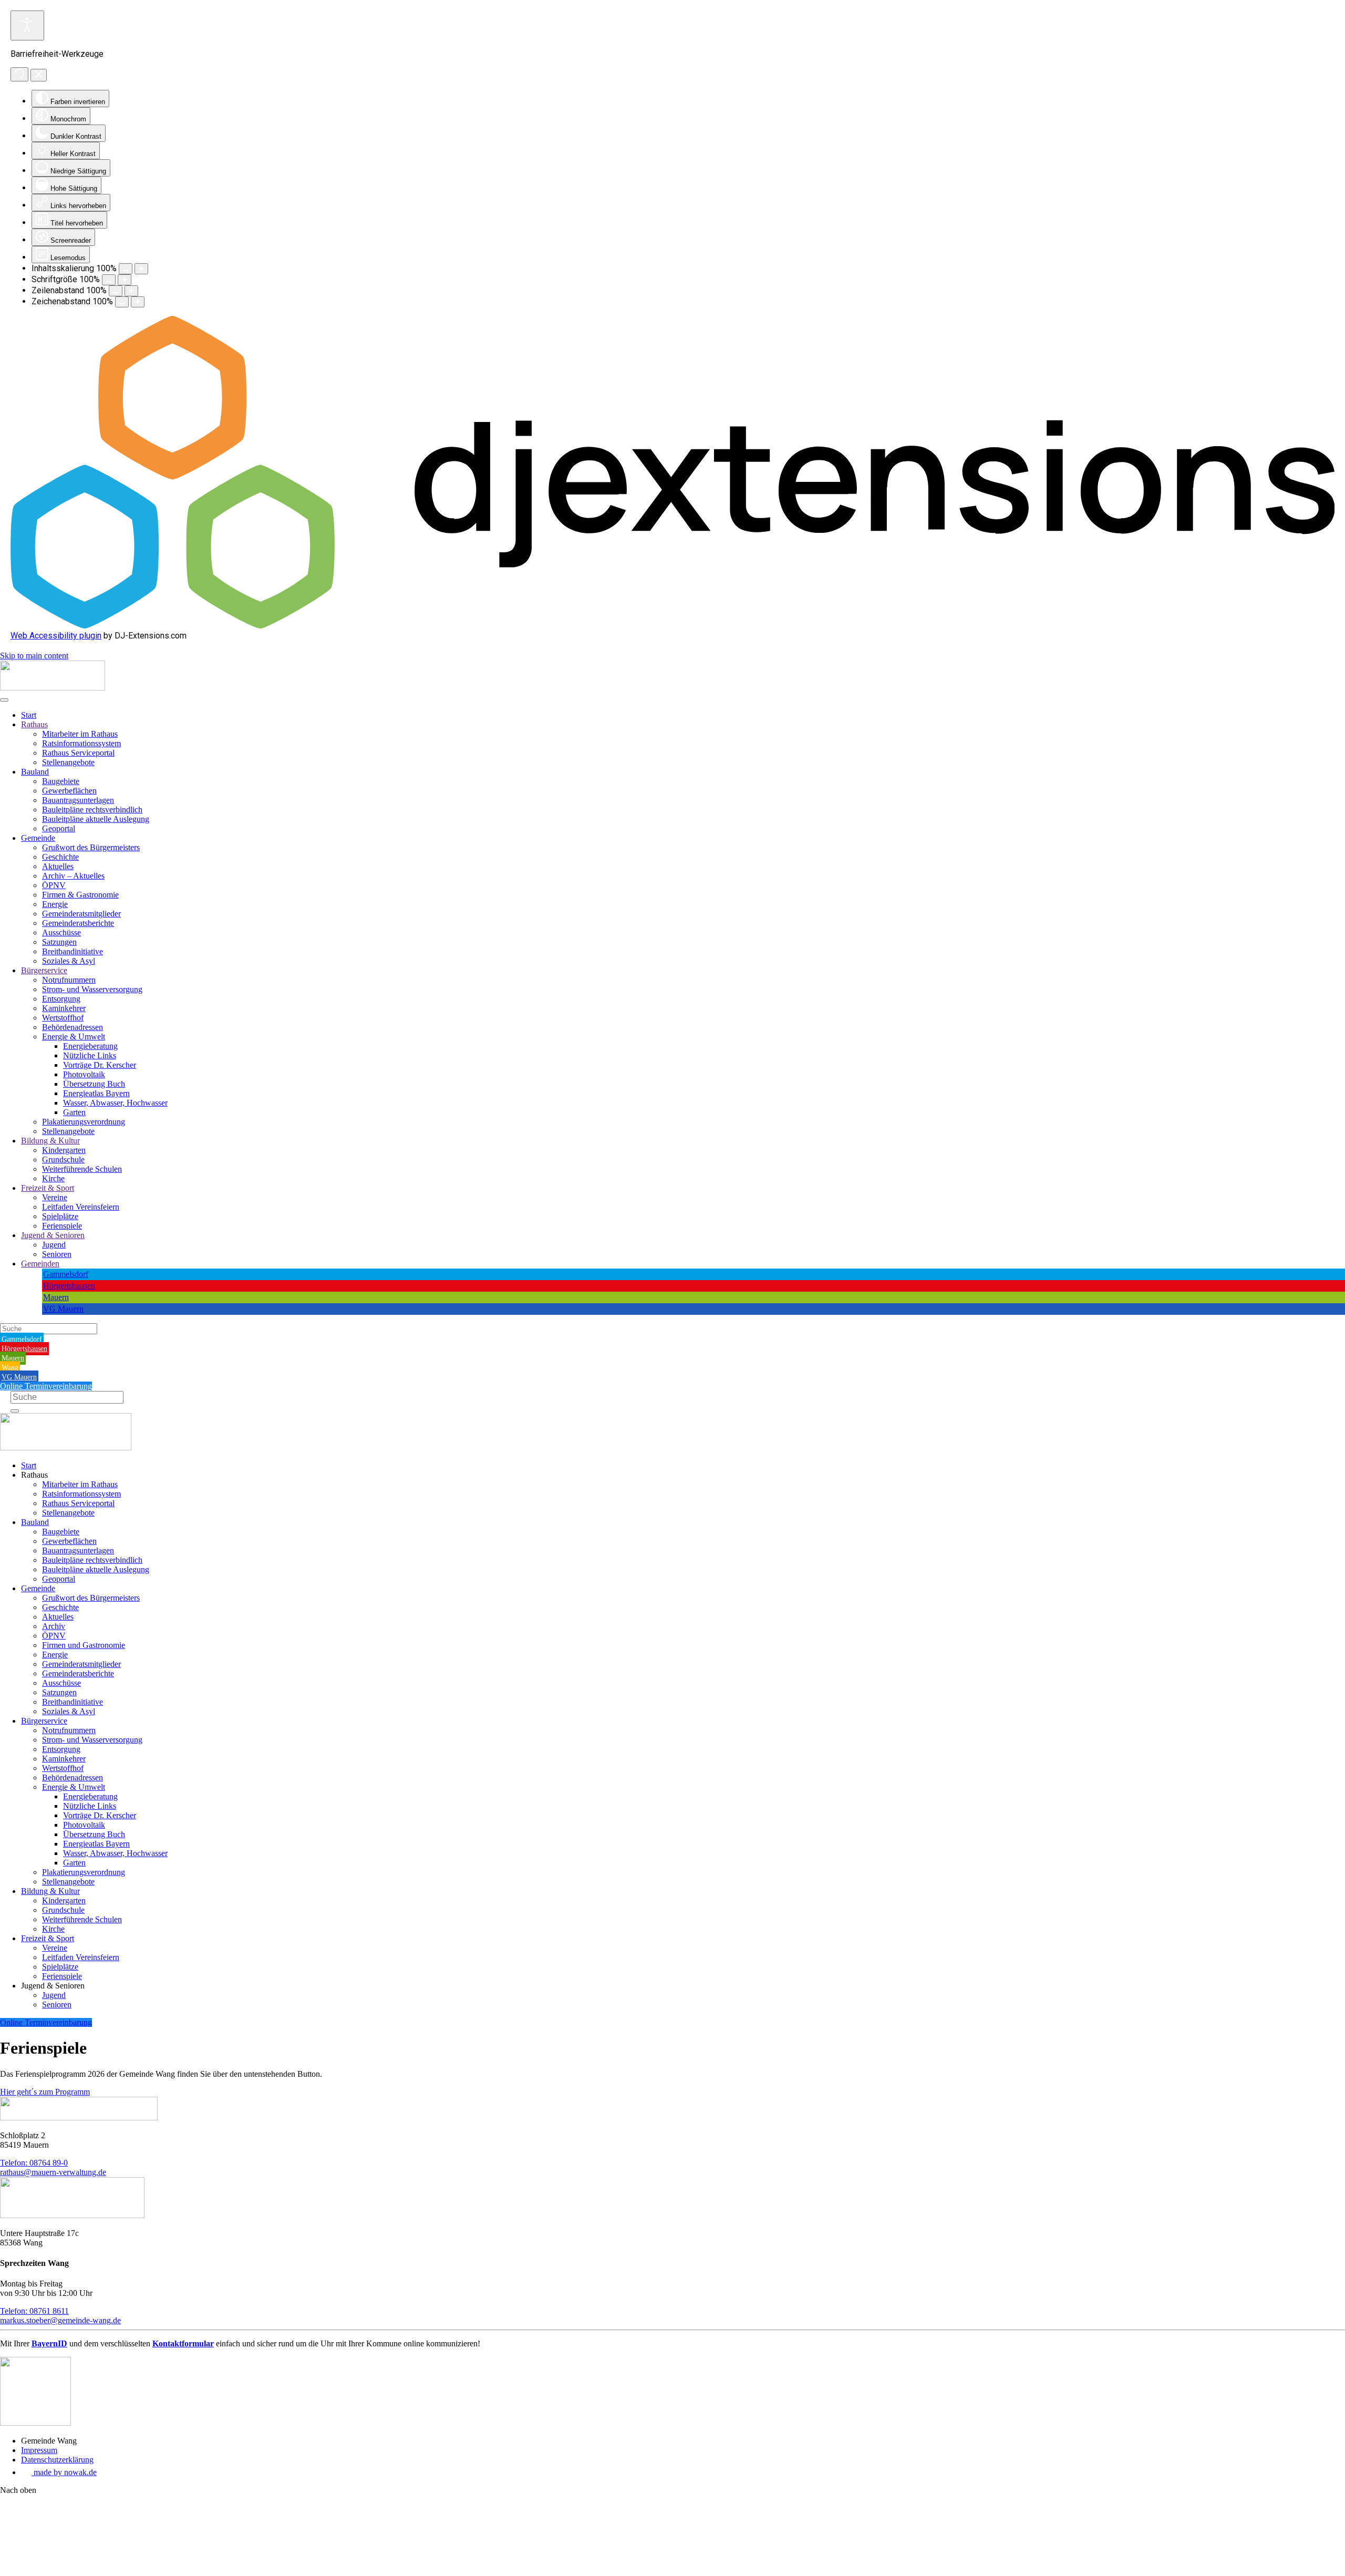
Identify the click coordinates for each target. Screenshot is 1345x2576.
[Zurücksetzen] (19, 74)
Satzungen (59, 942)
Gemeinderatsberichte (78, 923)
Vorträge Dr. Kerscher (100, 1065)
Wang (10, 1368)
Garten (74, 1112)
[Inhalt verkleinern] (126, 269)
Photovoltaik (84, 1074)
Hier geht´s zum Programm (45, 2092)
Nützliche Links (90, 1055)
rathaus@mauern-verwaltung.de (53, 2172)
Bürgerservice (44, 970)
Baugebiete (61, 781)
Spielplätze (60, 1216)
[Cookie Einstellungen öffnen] (79, 2571)
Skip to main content (34, 656)
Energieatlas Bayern (96, 1093)
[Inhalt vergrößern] (141, 269)
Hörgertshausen (69, 1286)
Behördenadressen (73, 1027)
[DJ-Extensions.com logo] (672, 626)
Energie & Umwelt (74, 1037)
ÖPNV (54, 885)
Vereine (55, 1197)
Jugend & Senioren (53, 1235)
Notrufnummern (69, 980)
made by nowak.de (64, 2472)
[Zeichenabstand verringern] (122, 302)
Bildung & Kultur (50, 1141)
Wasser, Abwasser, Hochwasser (115, 1103)
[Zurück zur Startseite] (53, 688)
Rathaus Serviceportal (78, 753)
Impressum (39, 2450)
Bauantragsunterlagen (78, 800)
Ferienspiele (62, 1226)
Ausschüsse (61, 932)
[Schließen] (39, 75)
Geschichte (60, 857)
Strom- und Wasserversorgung (92, 989)
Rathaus (34, 724)
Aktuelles (58, 866)
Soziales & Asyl (69, 961)
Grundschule (63, 1160)
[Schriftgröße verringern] (109, 280)
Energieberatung (90, 1046)
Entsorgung (61, 999)
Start (29, 715)
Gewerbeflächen (69, 791)
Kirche (53, 1178)
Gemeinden (40, 1264)
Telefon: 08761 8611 (34, 2311)
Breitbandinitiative (73, 951)
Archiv (54, 1626)
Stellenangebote (68, 762)
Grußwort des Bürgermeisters (91, 847)
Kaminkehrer (64, 1008)
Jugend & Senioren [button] (53, 1986)
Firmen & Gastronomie (80, 895)
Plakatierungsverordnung (84, 1122)
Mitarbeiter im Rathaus (80, 734)
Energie (55, 904)
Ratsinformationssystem (81, 743)
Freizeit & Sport (48, 1188)
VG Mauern (63, 1309)
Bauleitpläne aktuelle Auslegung (96, 819)
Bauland (35, 772)
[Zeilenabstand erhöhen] (131, 291)
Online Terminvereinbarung (46, 1386)
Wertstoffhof (63, 1018)
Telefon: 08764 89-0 (34, 2163)
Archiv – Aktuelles (73, 876)
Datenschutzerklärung (57, 2460)
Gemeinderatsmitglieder (81, 914)
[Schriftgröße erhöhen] (125, 280)
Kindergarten (64, 1150)
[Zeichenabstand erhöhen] (138, 302)
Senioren (57, 1254)
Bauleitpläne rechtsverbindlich (92, 810)
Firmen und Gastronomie (84, 1645)
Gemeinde (38, 838)
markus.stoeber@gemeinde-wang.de (60, 2320)
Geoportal (59, 828)
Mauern (56, 1297)
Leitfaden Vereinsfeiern (81, 1207)
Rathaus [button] (34, 1475)
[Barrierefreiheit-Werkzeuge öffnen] (27, 25)
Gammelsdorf (66, 1274)
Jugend (54, 1245)
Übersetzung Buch (94, 1084)
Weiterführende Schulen (82, 1169)
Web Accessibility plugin (56, 636)
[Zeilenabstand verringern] (116, 291)
